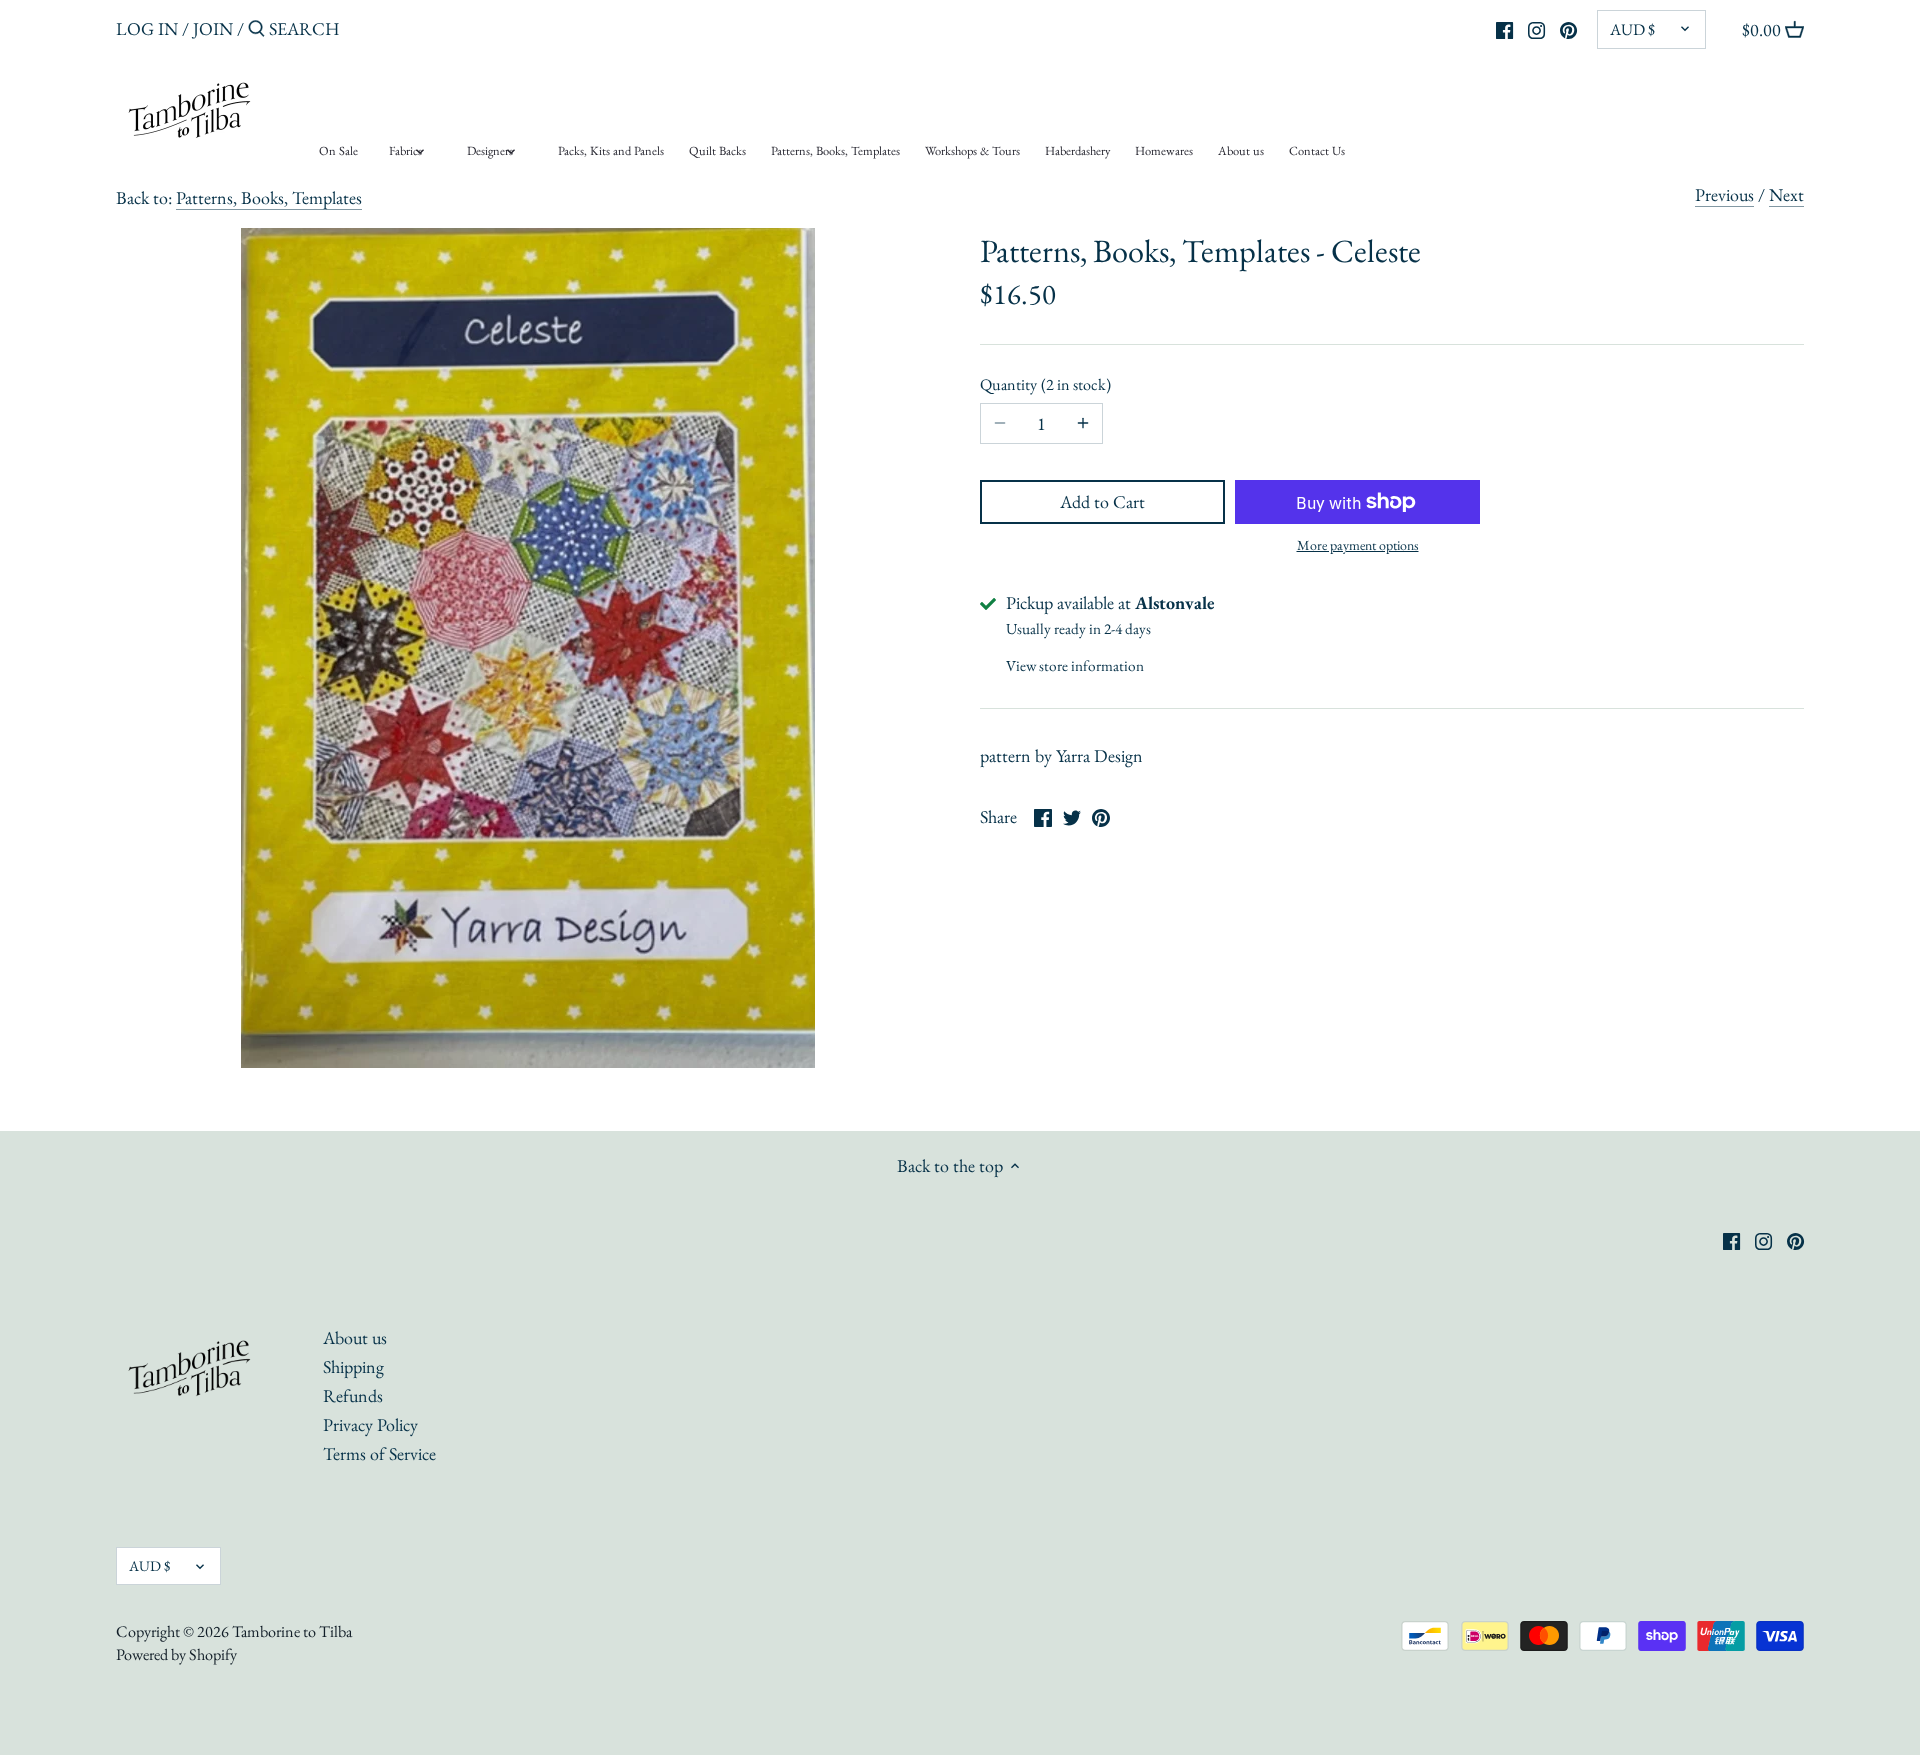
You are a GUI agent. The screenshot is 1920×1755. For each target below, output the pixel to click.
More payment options (1358, 545)
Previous (1724, 194)
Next (1786, 194)
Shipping (353, 1366)
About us (355, 1337)
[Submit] (256, 31)
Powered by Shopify (176, 1654)
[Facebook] (1504, 28)
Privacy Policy (370, 1424)
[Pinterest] (1568, 28)
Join (213, 28)
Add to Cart (1102, 501)
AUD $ (1632, 29)
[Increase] (1083, 424)
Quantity (1043, 384)
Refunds (353, 1395)
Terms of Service (379, 1453)
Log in (147, 28)
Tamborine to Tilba (292, 1631)
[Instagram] (1536, 28)
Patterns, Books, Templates (269, 197)
